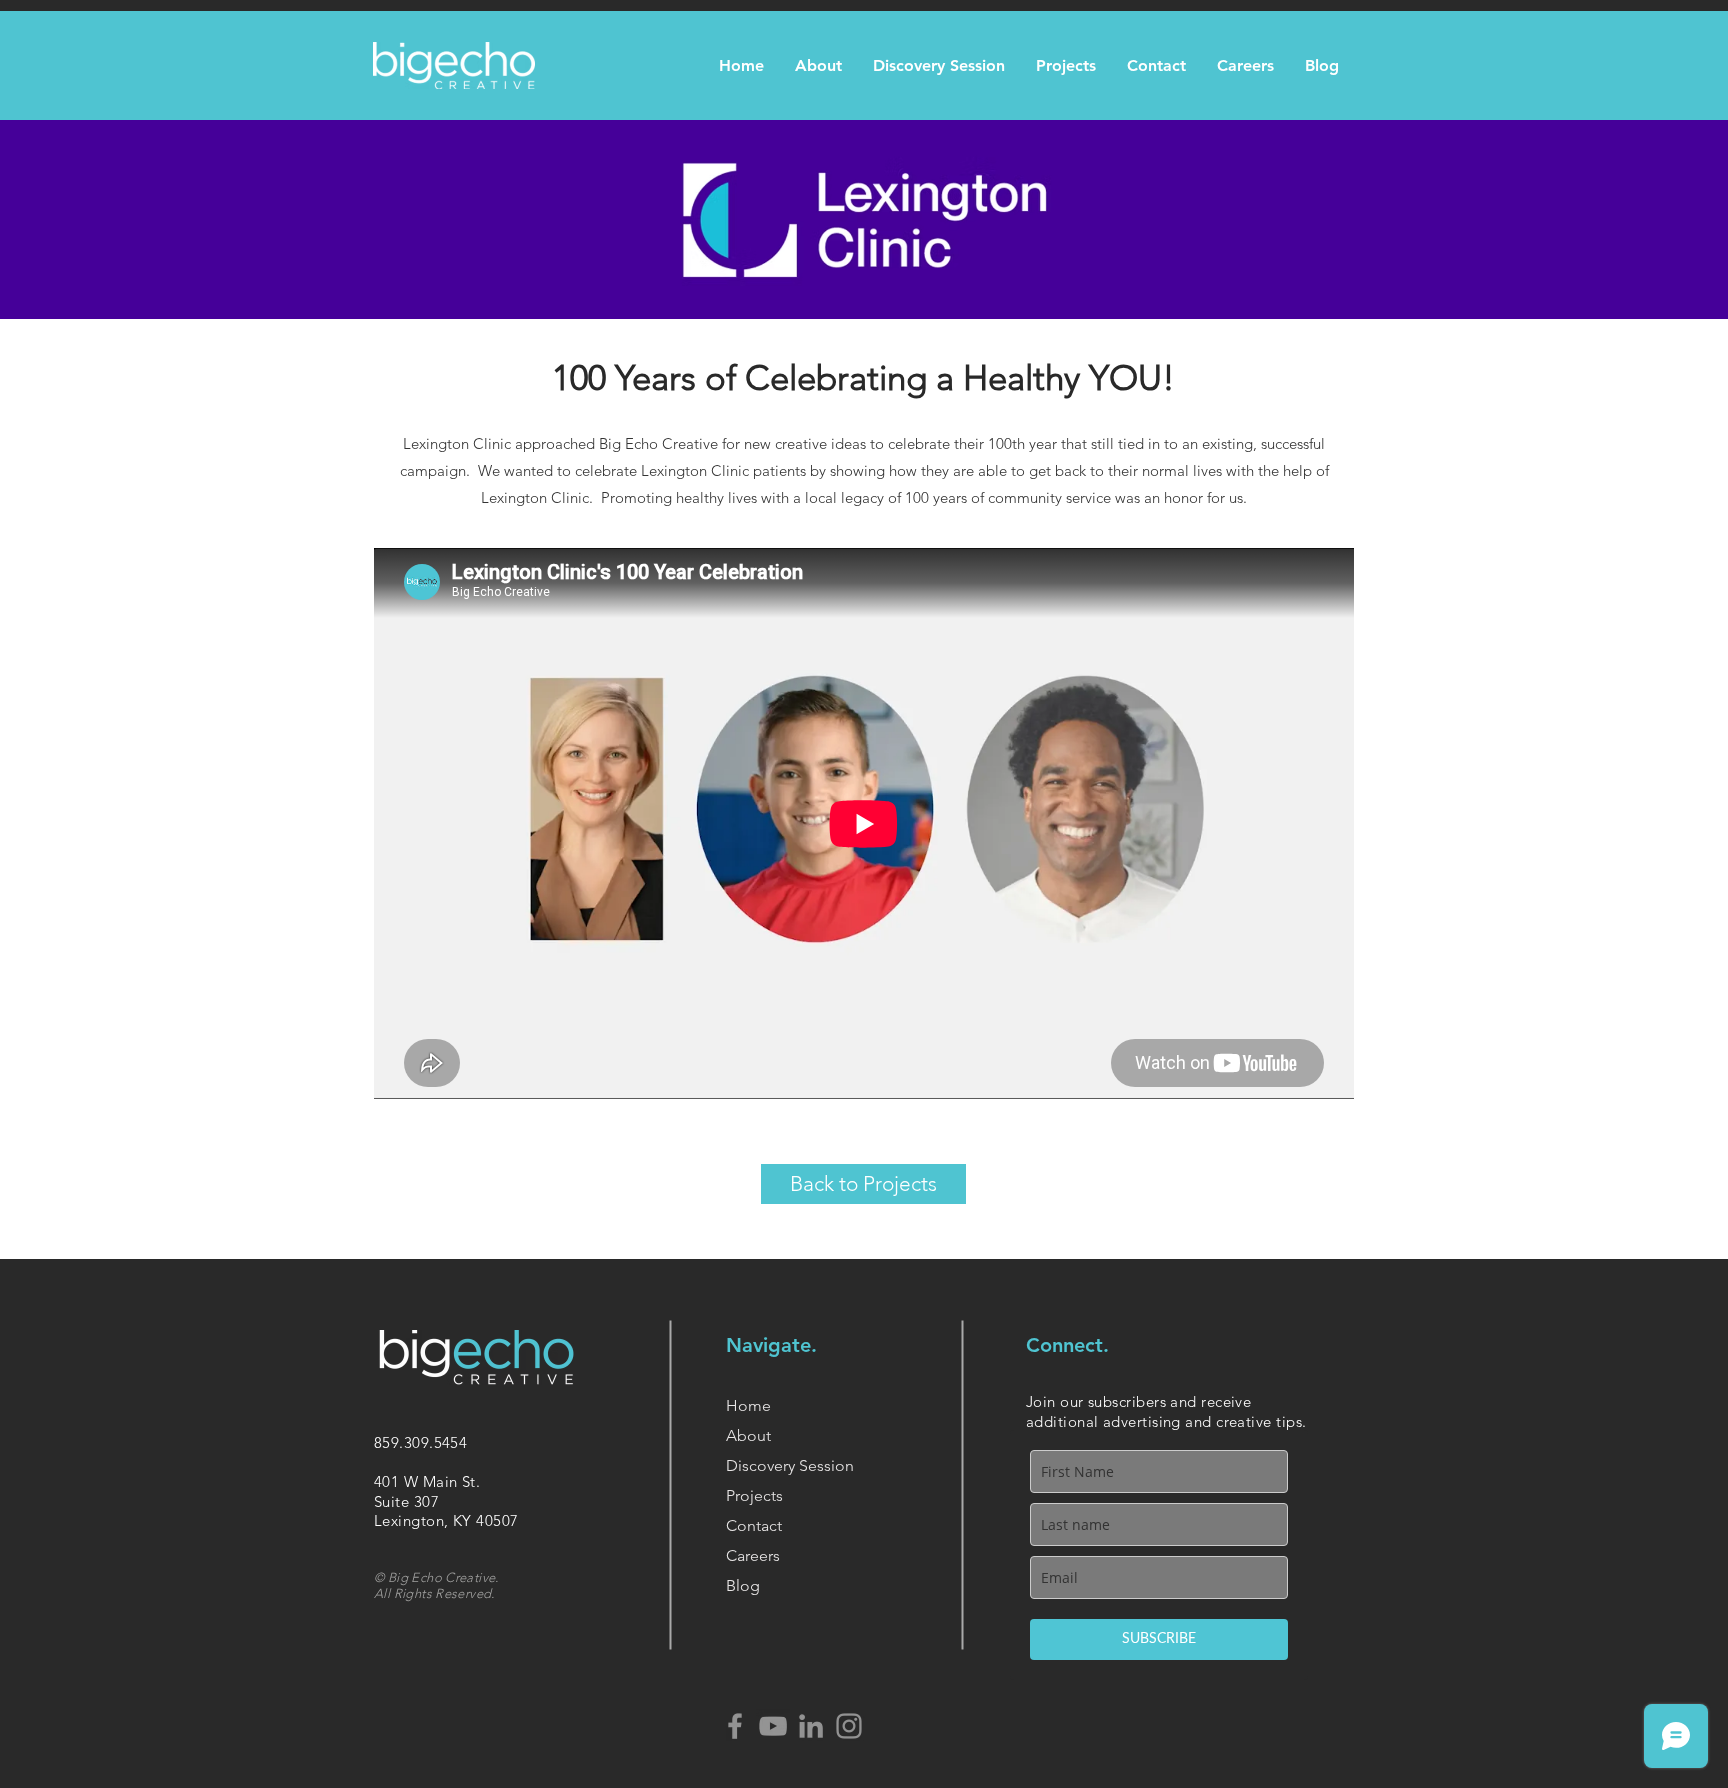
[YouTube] (773, 1726)
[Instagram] (849, 1726)
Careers (753, 1555)
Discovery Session (790, 1465)
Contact (754, 1525)
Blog (743, 1585)
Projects (754, 1495)
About (748, 1435)
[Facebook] (735, 1726)
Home (748, 1405)
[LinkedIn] (811, 1726)
